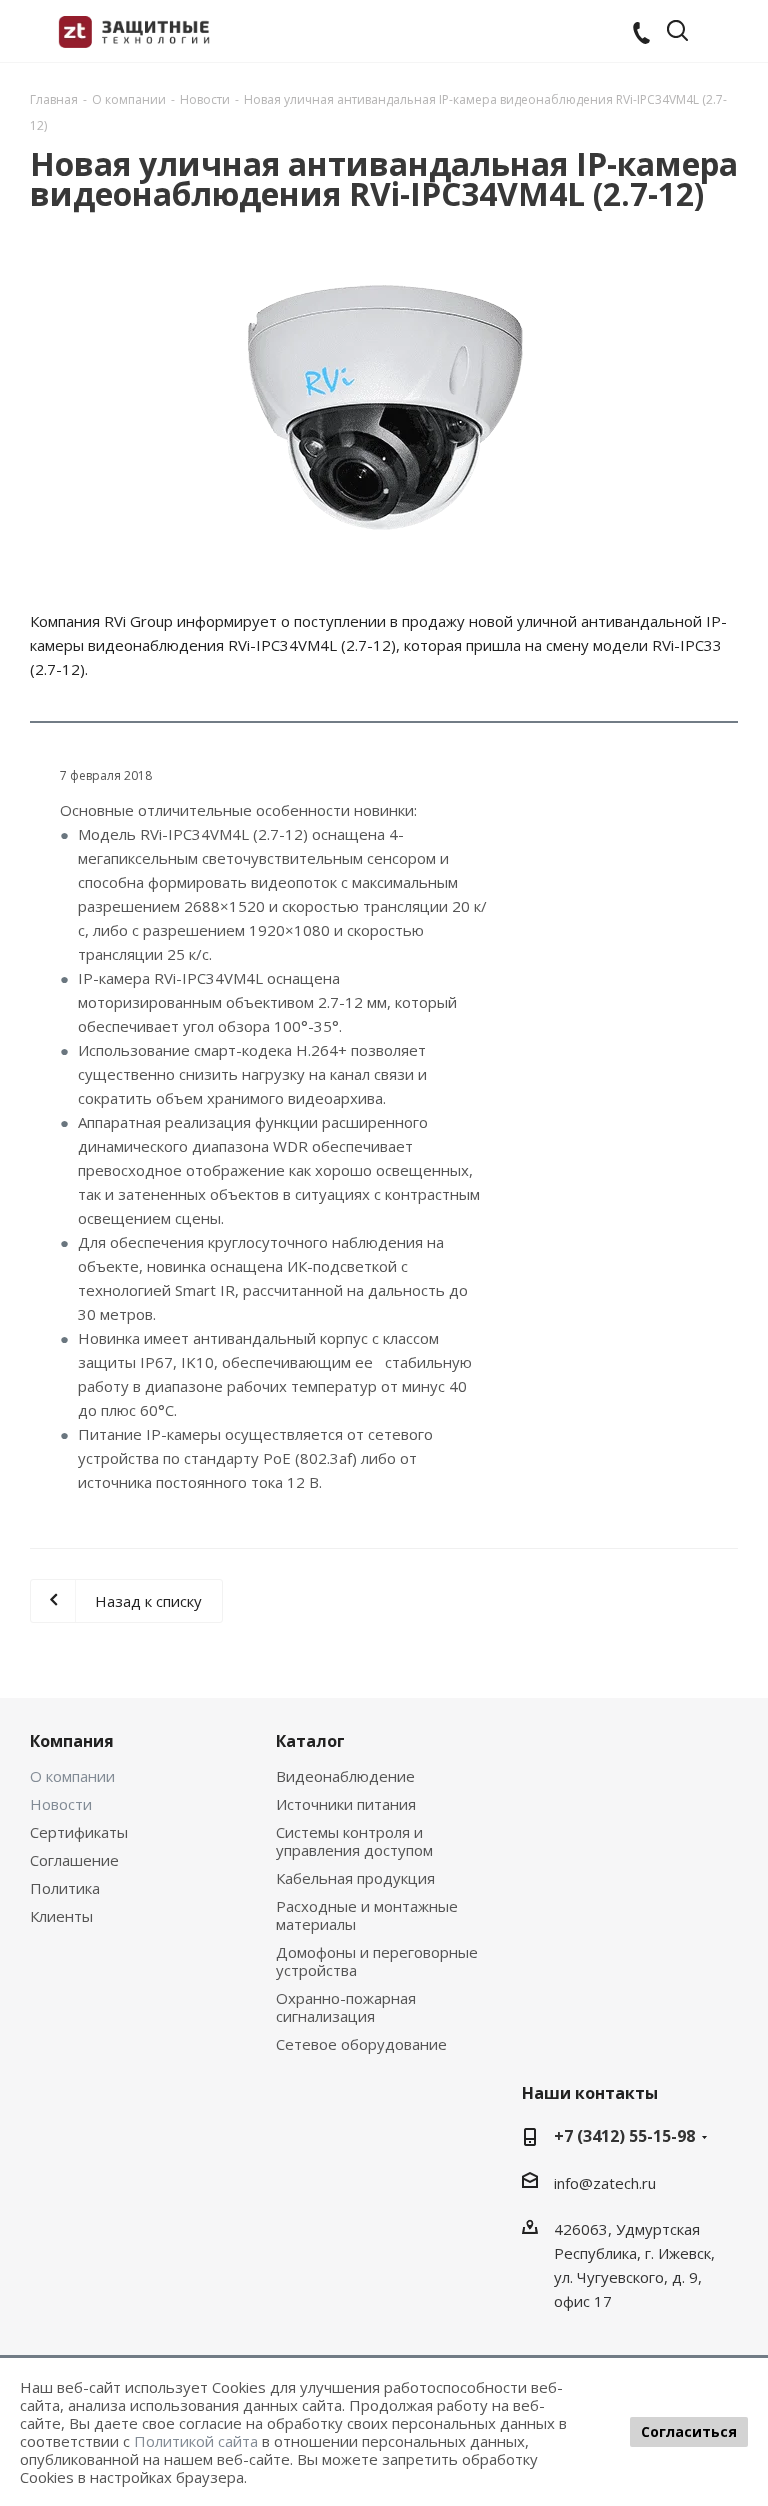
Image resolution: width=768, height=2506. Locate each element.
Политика (65, 1888)
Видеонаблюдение (345, 1776)
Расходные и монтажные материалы (367, 1915)
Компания (72, 1741)
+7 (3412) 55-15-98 (624, 2136)
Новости (61, 1804)
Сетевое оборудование (361, 2044)
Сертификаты (79, 1832)
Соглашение (74, 1860)
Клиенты (61, 1916)
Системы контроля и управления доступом (354, 1841)
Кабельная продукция (355, 1878)
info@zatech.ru (605, 2183)
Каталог (310, 1741)
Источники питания (346, 1804)
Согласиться (689, 2431)
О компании (72, 1776)
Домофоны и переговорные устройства (377, 1961)
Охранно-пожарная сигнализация (346, 2007)
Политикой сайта (196, 2441)
